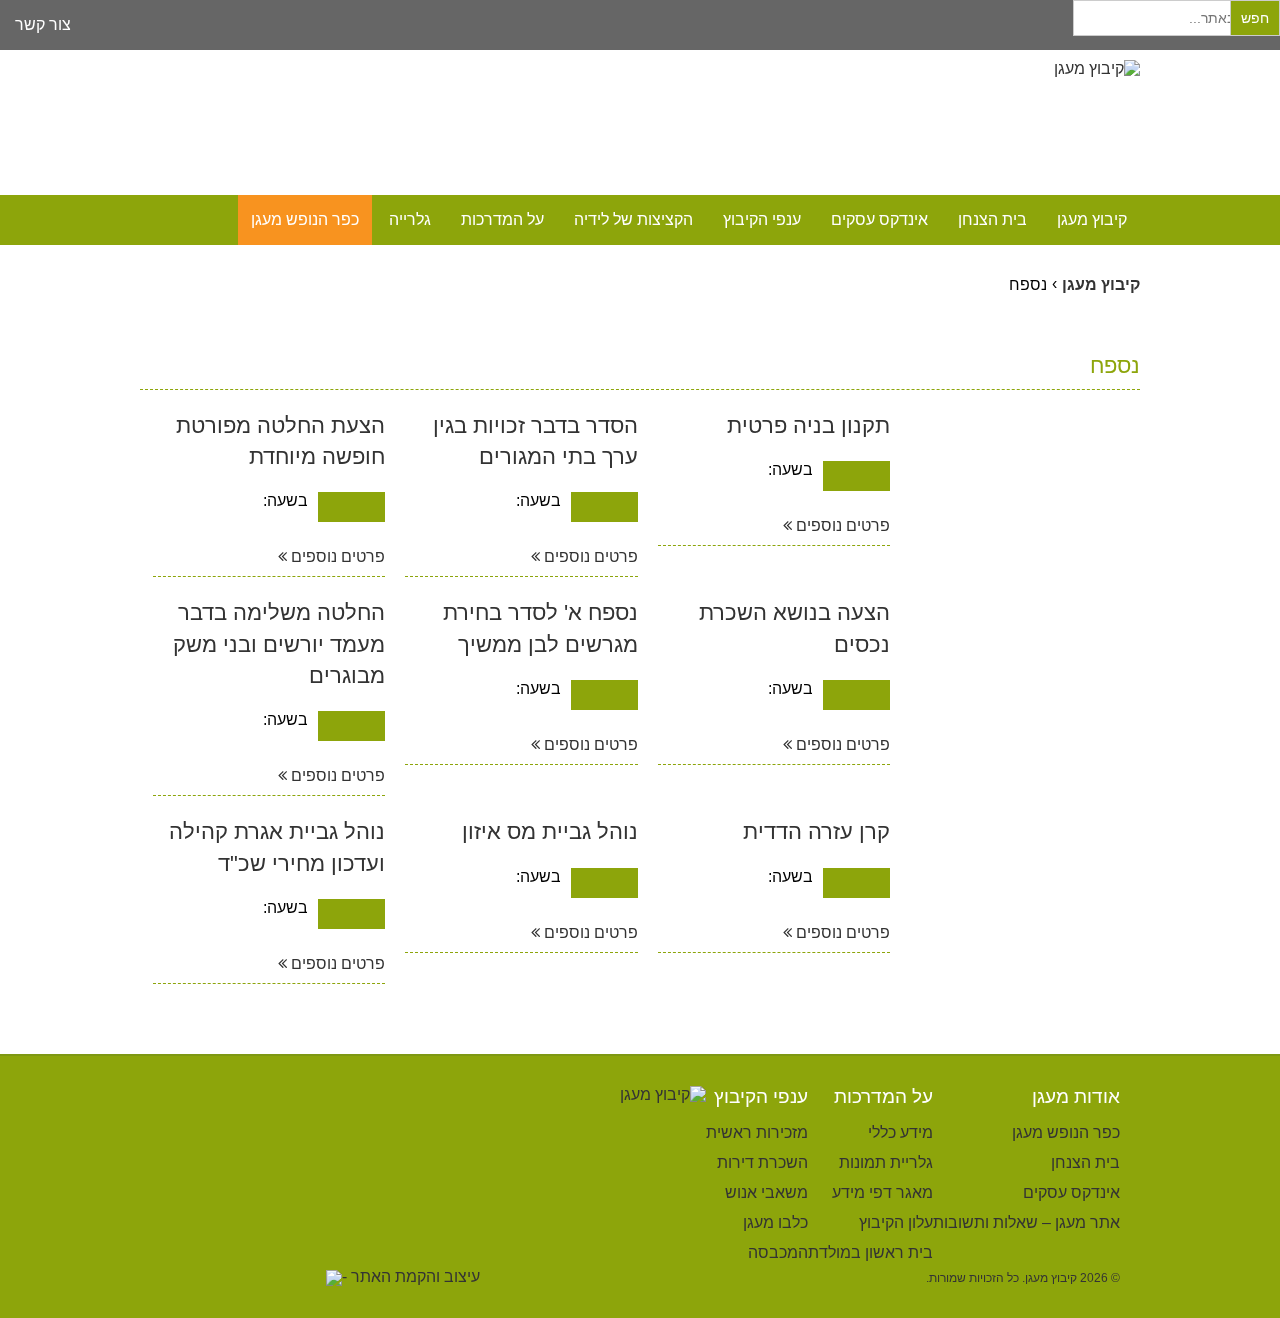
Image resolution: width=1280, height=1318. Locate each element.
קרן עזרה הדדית (816, 831)
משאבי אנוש (766, 1192)
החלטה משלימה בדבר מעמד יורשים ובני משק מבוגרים (279, 644)
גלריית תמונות (886, 1162)
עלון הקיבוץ (896, 1222)
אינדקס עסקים (879, 219)
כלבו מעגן (775, 1222)
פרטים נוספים (841, 525)
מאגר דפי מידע (882, 1192)
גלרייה (410, 219)
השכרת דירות (762, 1162)
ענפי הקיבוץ (762, 219)
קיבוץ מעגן (1092, 219)
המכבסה (778, 1252)
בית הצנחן (992, 219)
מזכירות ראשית (757, 1132)
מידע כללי (900, 1132)
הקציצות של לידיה (633, 219)
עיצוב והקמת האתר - (411, 1276)
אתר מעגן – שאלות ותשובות (1026, 1222)
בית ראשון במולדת (870, 1252)
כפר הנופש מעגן (305, 219)
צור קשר (43, 24)
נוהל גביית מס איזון (550, 831)
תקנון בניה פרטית (808, 425)
